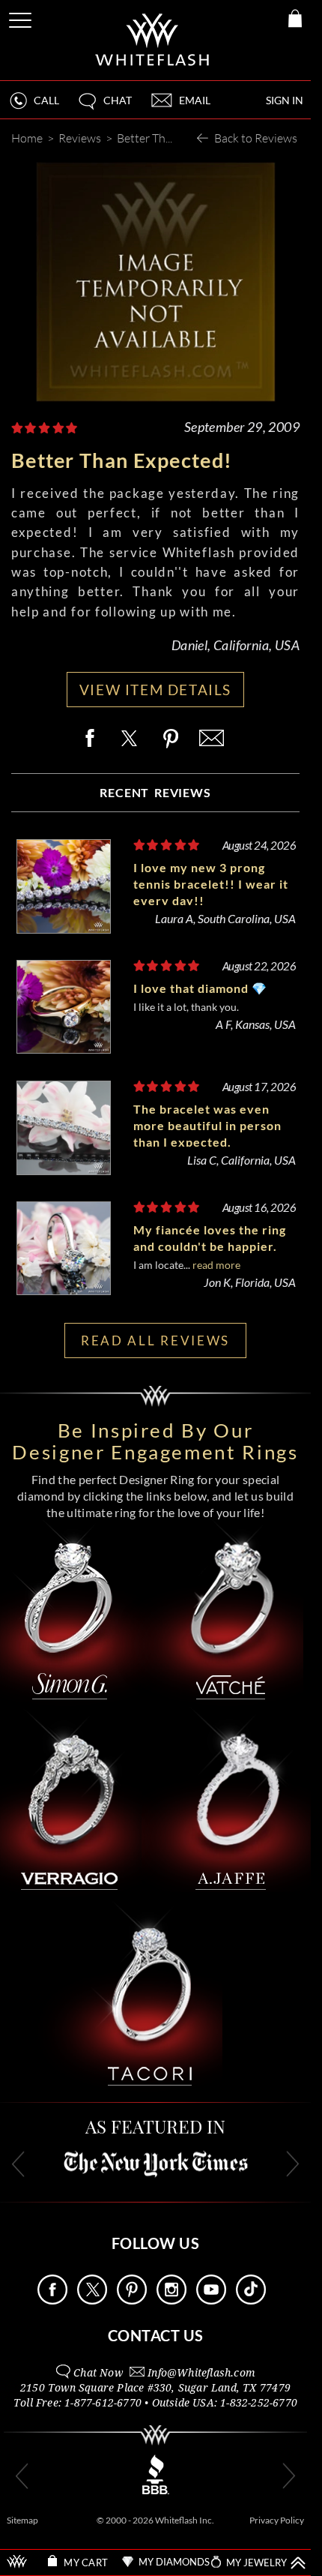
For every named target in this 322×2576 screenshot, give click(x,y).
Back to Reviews (256, 138)
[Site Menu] (22, 18)
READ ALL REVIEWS (155, 1340)
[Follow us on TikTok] (251, 2300)
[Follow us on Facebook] (52, 2300)
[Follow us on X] (92, 2300)
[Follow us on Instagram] (171, 2300)
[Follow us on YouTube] (211, 2300)
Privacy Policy (277, 2520)
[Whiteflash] (153, 40)
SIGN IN (285, 100)
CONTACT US (156, 2335)
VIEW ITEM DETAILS (155, 690)
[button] (104, 107)
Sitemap (22, 2520)
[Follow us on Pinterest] (132, 2300)
